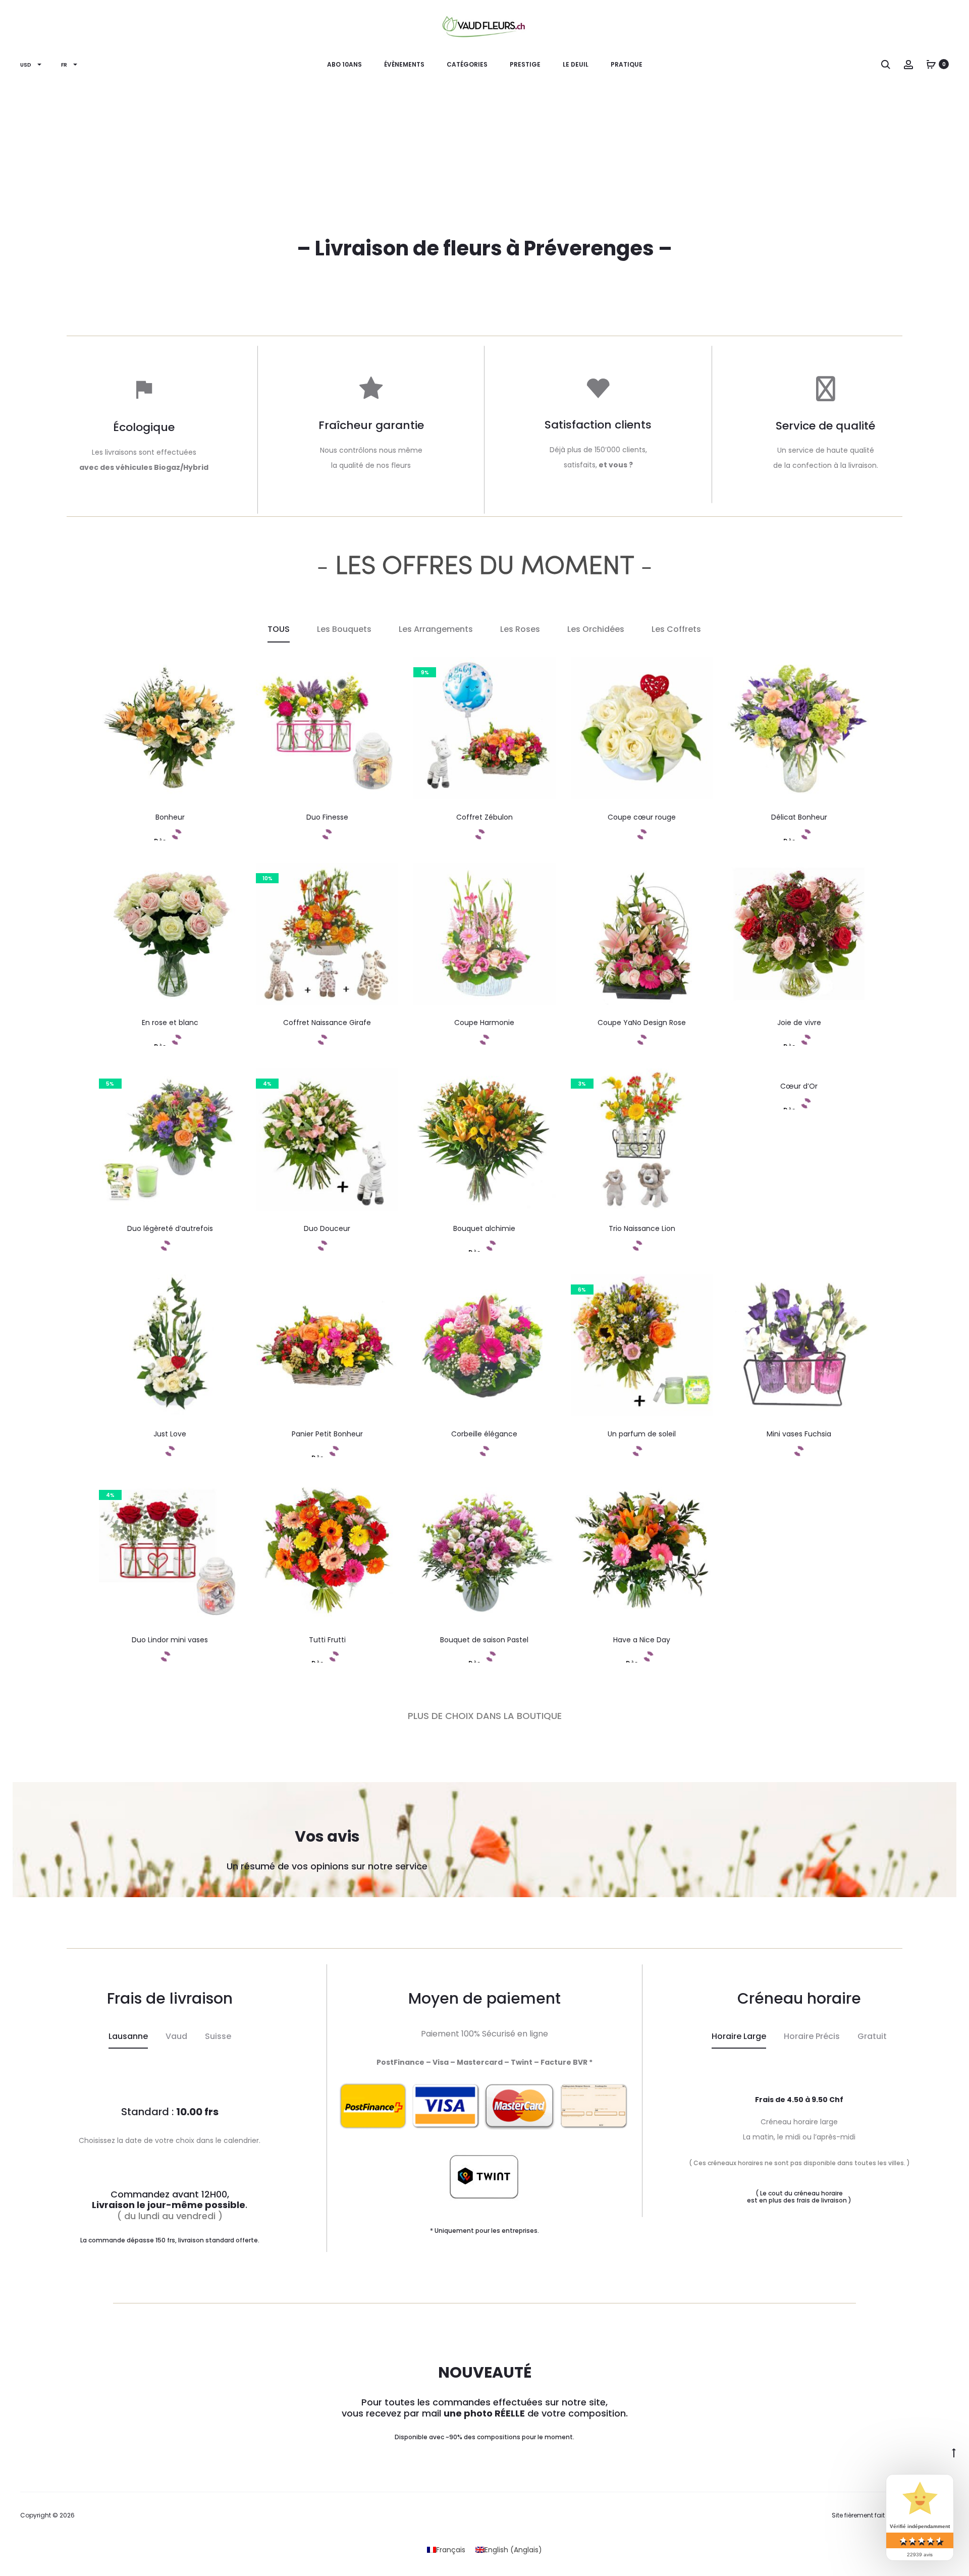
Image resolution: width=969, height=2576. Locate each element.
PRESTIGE (525, 64)
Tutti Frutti (327, 1640)
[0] (931, 64)
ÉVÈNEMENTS (404, 64)
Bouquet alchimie (484, 1228)
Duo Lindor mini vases (170, 1640)
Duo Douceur (327, 1228)
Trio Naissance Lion (642, 1228)
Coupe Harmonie (484, 1023)
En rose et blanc (170, 1023)
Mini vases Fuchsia (799, 1434)
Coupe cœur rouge (642, 817)
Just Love (170, 1434)
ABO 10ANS (344, 64)
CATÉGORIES (467, 64)
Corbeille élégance (484, 1434)
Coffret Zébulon (484, 817)
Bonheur (170, 817)
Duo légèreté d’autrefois (170, 1228)
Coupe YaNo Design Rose (642, 1023)
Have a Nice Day (642, 1640)
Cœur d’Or (799, 1086)
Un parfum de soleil (642, 1434)
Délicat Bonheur (799, 817)
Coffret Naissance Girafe (327, 1023)
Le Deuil (576, 64)
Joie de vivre (799, 1023)
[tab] (128, 2037)
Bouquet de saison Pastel (484, 1640)
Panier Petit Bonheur (327, 1434)
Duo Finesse (327, 817)
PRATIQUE (627, 64)
